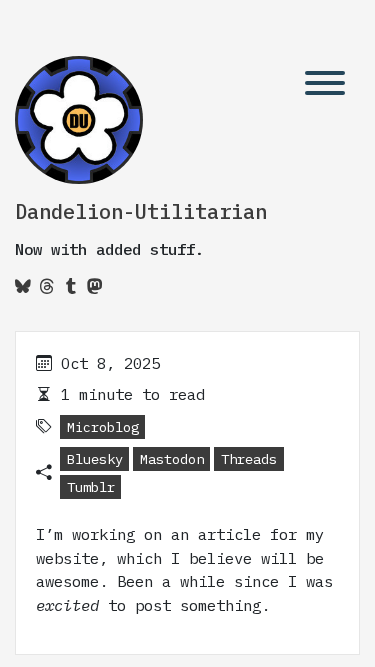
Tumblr (91, 487)
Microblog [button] (103, 427)
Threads (249, 459)
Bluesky (95, 459)
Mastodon (172, 459)
